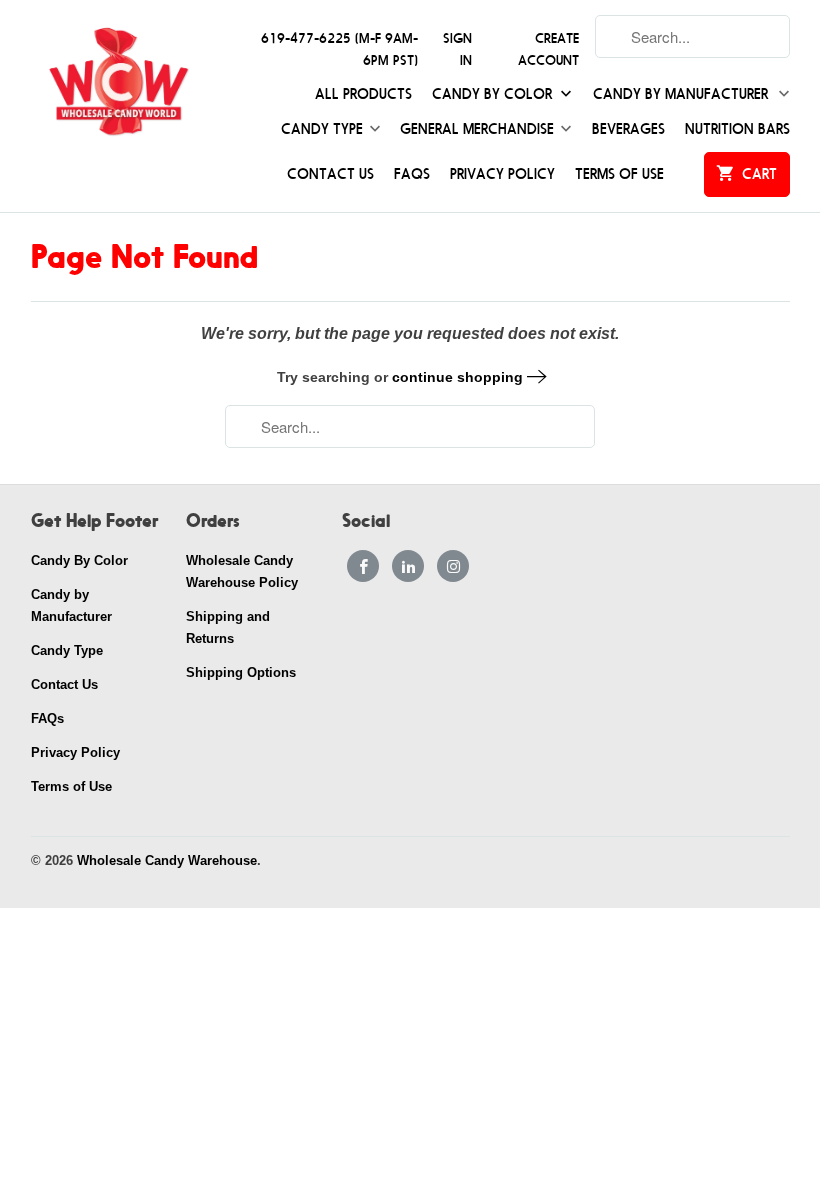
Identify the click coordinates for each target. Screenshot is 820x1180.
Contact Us (330, 174)
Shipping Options (241, 672)
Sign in (457, 49)
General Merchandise (477, 129)
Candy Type (322, 129)
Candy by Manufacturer (682, 94)
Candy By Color (494, 94)
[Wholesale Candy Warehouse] (118, 82)
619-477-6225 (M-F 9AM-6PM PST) (339, 49)
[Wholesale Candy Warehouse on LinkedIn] (408, 566)
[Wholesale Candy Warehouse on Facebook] (363, 566)
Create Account (548, 49)
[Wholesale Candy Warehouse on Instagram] (453, 566)
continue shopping (459, 377)
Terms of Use (619, 174)
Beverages (628, 129)
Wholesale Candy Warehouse (167, 860)
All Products (363, 94)
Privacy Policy (502, 174)
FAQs (412, 174)
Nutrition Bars (737, 129)
